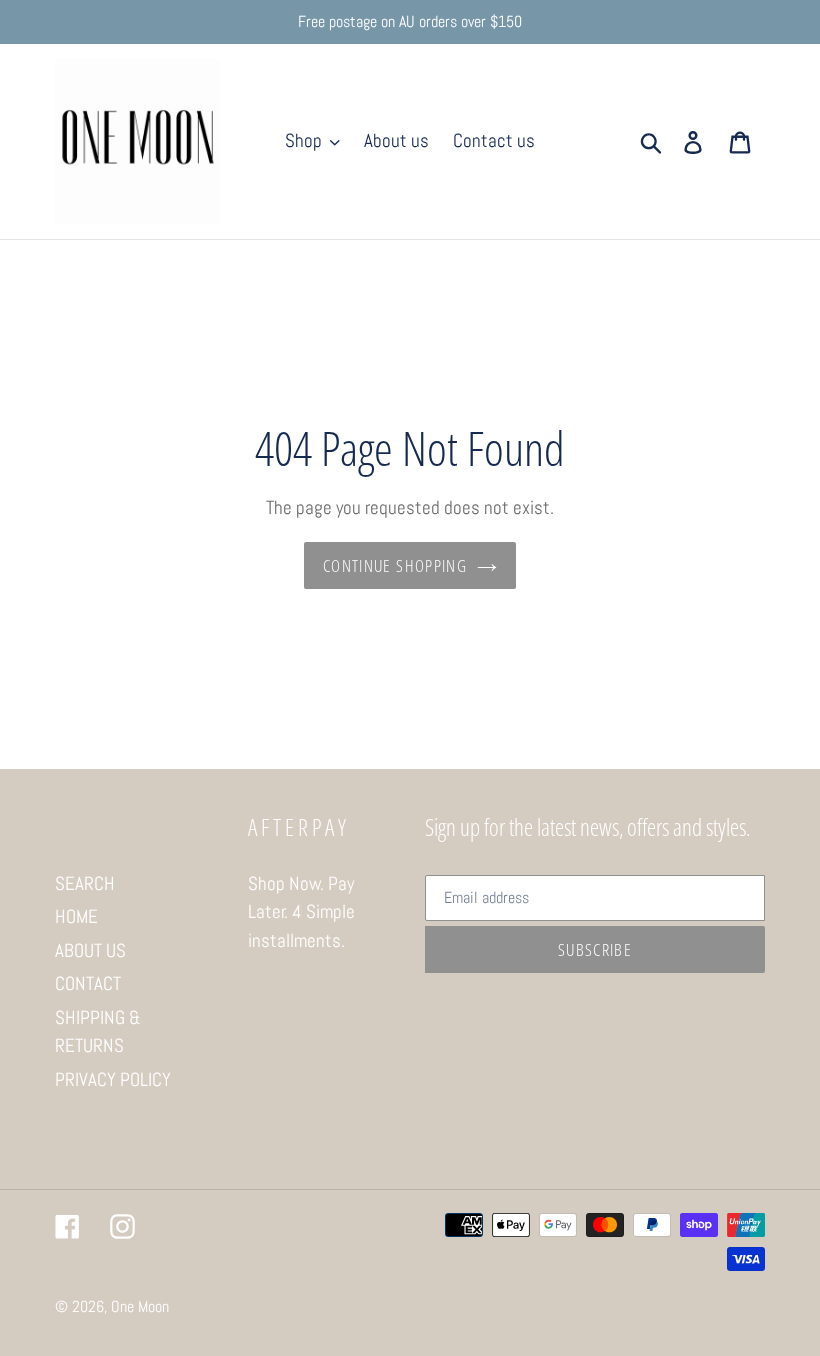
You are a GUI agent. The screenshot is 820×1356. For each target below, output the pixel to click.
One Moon (140, 1306)
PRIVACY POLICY (113, 1079)
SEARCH (85, 883)
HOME (76, 916)
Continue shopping (395, 565)
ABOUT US (90, 950)
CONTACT (88, 983)
